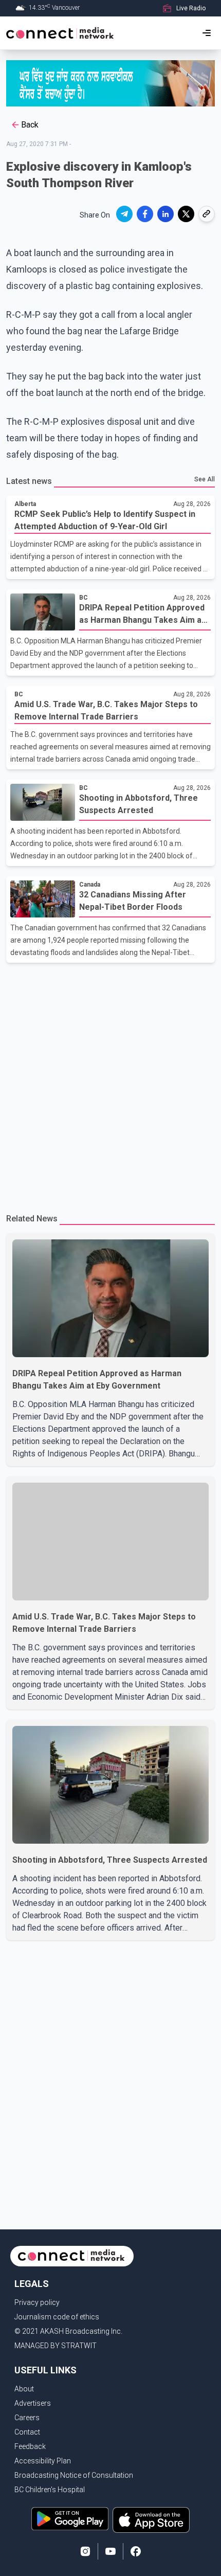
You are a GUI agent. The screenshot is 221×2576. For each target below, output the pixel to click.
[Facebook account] (136, 2551)
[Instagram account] (85, 2551)
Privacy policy (37, 2302)
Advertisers (33, 2403)
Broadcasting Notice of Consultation (74, 2475)
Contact (27, 2432)
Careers (27, 2418)
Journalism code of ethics (57, 2317)
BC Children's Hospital (50, 2490)
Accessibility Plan (43, 2461)
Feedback (30, 2446)
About (24, 2389)
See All (205, 479)
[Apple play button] (151, 2520)
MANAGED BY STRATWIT (56, 2346)
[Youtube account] (110, 2551)
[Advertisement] (110, 1084)
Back (30, 125)
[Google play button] (70, 2520)
